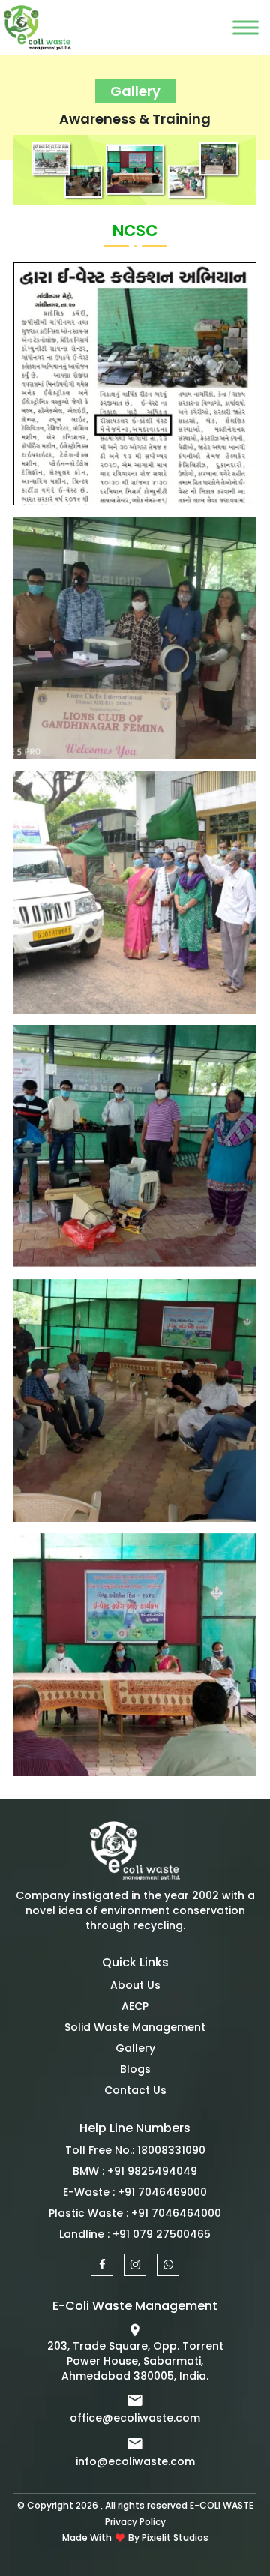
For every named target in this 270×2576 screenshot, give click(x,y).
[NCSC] (135, 383)
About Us (135, 1985)
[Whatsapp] (168, 2265)
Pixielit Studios (175, 2537)
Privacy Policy (135, 2522)
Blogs (135, 2069)
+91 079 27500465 (162, 2234)
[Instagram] (135, 2265)
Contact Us (135, 2090)
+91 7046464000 (176, 2213)
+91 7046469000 (162, 2192)
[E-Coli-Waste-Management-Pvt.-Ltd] (19, 28)
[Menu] (246, 27)
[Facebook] (102, 2265)
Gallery (135, 2048)
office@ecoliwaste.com (135, 2418)
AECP (135, 2006)
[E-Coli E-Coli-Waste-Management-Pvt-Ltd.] (135, 1854)
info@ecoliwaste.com (135, 2461)
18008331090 (171, 2150)
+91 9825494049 (152, 2171)
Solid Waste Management (135, 2027)
